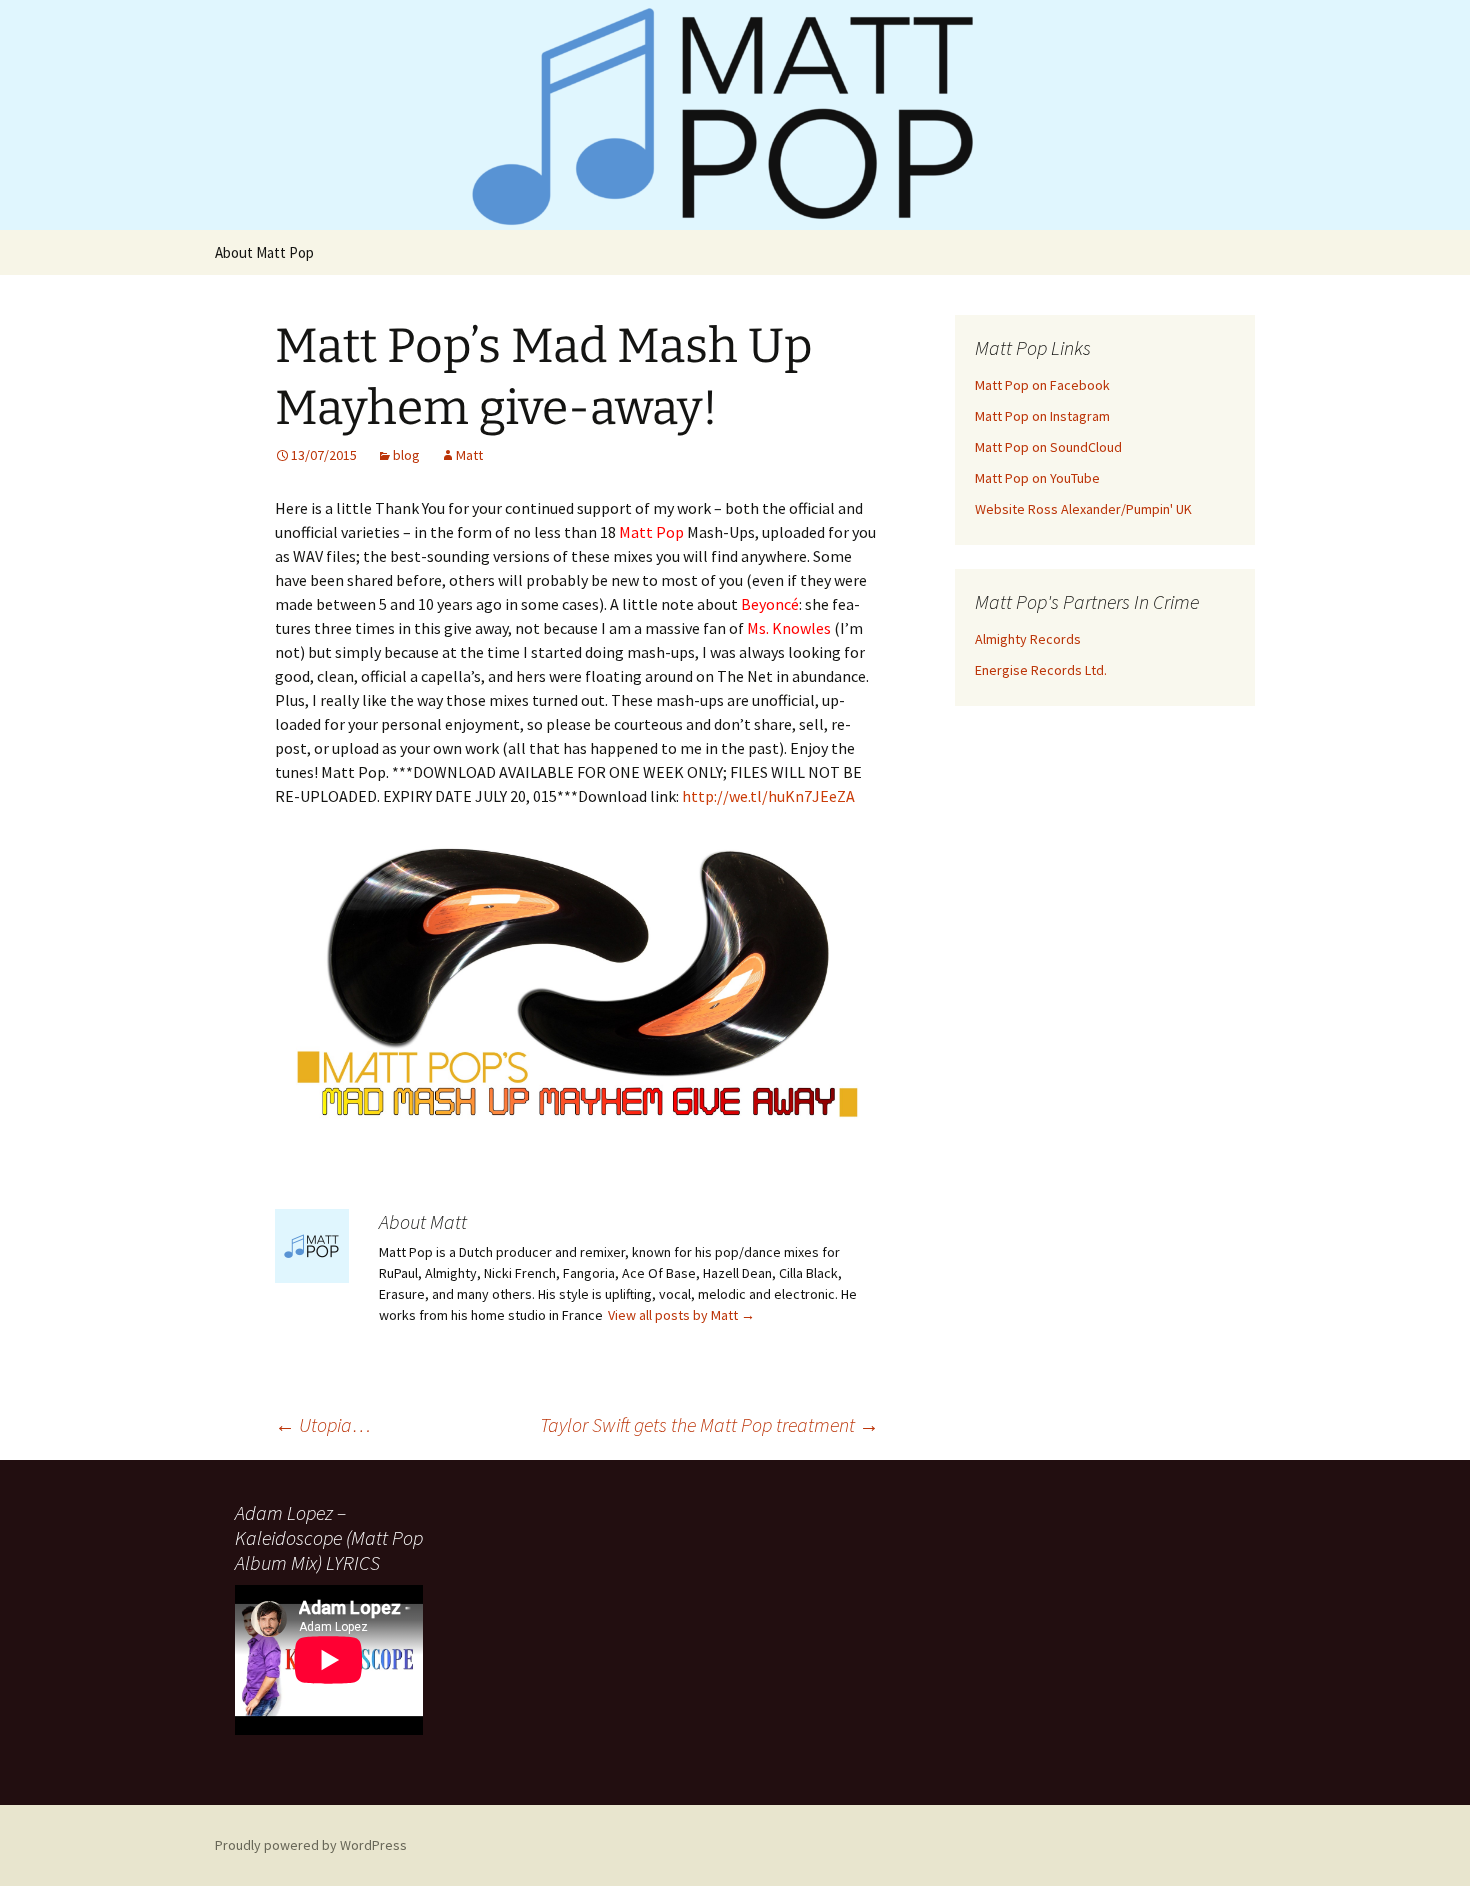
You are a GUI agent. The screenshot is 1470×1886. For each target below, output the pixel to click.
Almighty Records (1028, 639)
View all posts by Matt (681, 1315)
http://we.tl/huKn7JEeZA (768, 796)
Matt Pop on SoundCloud (1048, 447)
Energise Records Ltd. (1041, 670)
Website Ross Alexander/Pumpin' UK (1083, 509)
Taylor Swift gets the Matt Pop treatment (709, 1424)
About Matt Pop (264, 252)
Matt (469, 455)
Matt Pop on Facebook (1042, 385)
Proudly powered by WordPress (311, 1845)
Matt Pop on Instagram (1042, 416)
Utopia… (323, 1424)
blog (406, 455)
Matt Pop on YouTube (1037, 478)
